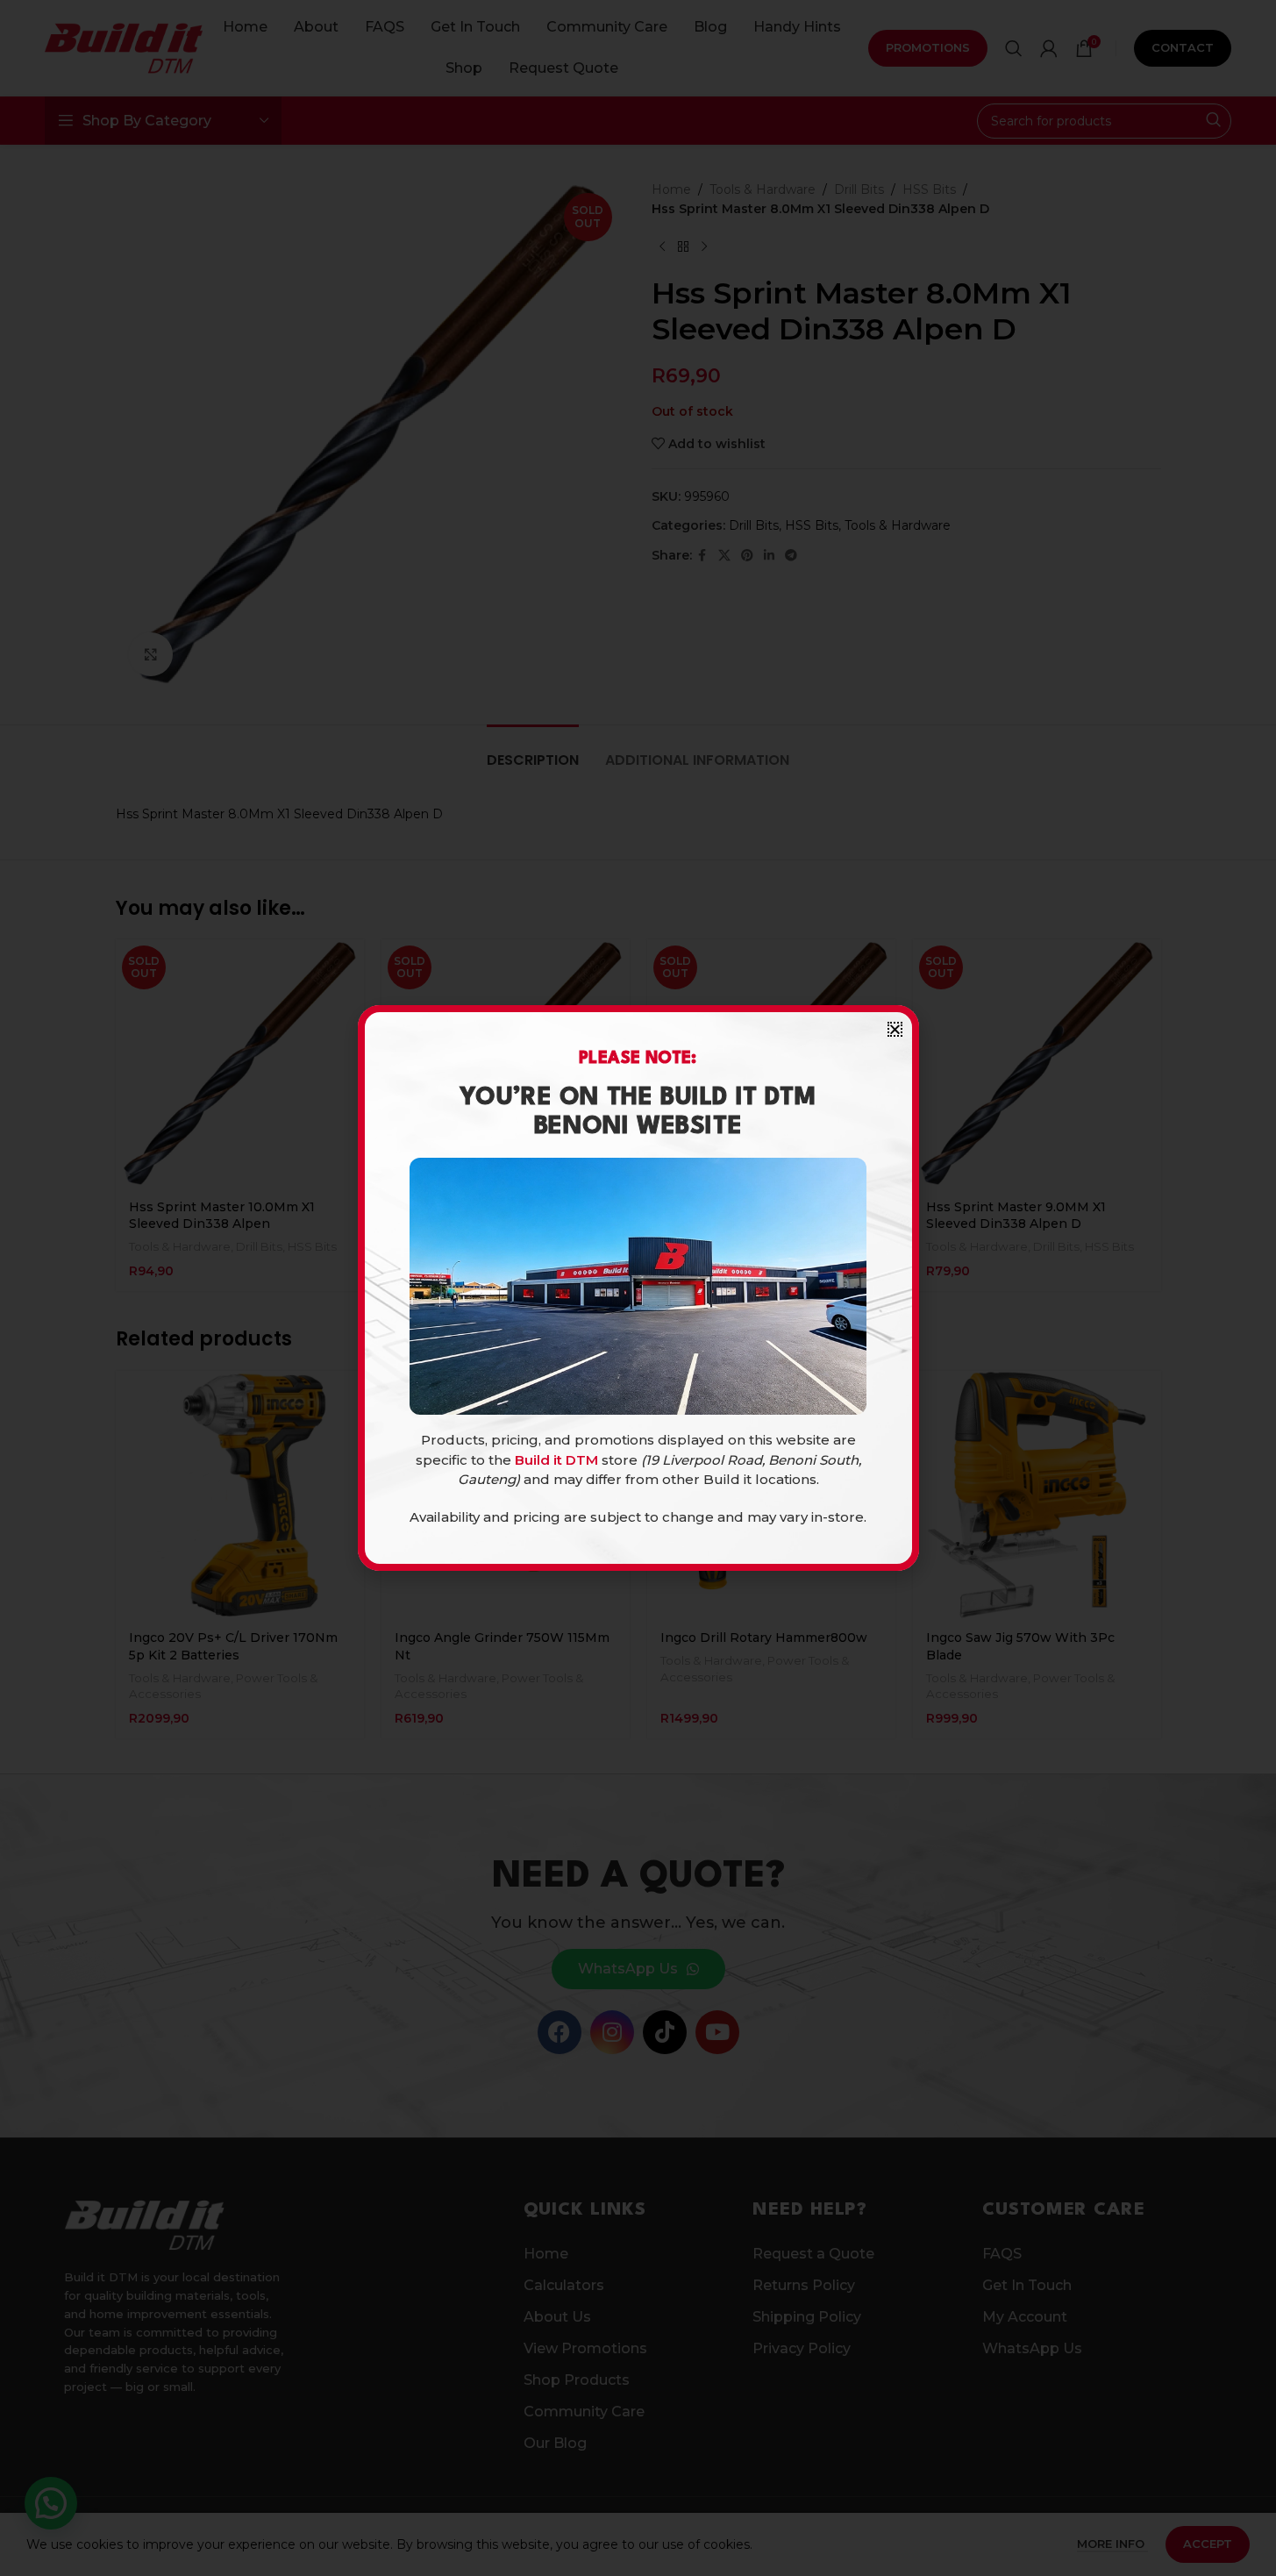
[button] (895, 1029)
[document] (638, 1288)
